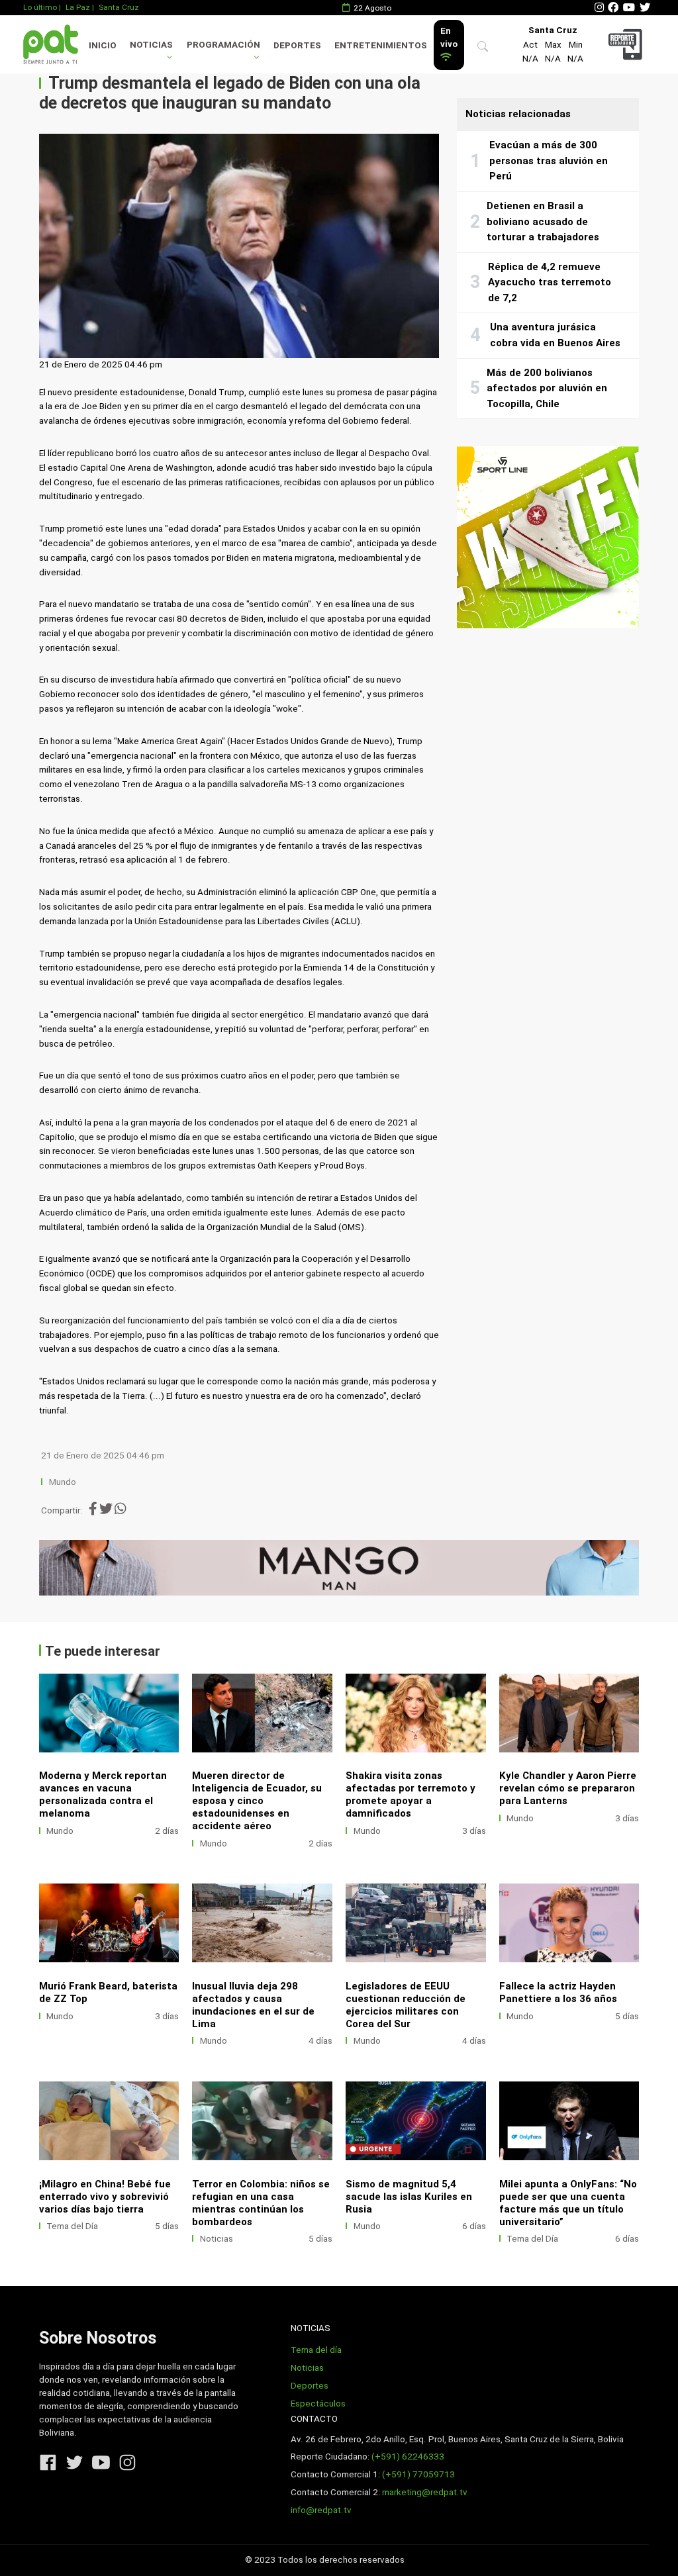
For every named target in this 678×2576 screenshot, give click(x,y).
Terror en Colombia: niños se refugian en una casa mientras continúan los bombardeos (261, 2203)
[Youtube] (629, 8)
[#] (339, 1568)
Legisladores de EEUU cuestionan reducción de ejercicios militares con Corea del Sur (406, 2005)
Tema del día (316, 2350)
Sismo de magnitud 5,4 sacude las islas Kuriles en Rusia (409, 2197)
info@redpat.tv (321, 2510)
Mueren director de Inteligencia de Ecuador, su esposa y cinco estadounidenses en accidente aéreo (257, 1801)
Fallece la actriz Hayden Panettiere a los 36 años (558, 1992)
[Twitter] (645, 8)
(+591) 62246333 (408, 2457)
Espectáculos (318, 2404)
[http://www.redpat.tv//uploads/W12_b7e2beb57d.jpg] (262, 2121)
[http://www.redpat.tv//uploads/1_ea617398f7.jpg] (109, 1923)
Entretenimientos (381, 45)
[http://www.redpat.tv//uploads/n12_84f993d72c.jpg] (416, 1713)
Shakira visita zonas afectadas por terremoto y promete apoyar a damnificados (411, 1794)
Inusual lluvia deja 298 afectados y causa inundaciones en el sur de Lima (253, 2005)
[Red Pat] (50, 44)
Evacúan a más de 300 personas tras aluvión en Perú (549, 161)
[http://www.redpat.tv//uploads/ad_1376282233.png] (569, 1923)
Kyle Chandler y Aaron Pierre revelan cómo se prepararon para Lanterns (568, 1788)
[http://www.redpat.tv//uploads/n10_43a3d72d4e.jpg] (109, 1713)
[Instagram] (599, 8)
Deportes (297, 45)
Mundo (63, 1482)
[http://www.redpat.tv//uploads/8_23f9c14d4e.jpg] (416, 1923)
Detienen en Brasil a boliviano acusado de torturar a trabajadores (543, 221)
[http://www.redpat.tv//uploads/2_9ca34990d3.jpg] (569, 1713)
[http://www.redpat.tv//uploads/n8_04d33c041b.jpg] (262, 1713)
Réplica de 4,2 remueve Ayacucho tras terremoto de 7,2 (550, 282)
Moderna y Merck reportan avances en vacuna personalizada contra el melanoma (103, 1794)
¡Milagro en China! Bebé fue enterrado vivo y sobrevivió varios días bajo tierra (105, 2197)
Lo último (40, 7)
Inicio (103, 45)
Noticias (151, 45)
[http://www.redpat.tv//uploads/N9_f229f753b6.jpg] (262, 1923)
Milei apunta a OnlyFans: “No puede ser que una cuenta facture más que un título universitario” (568, 2203)
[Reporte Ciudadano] (627, 44)
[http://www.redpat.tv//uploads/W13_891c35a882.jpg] (109, 2121)
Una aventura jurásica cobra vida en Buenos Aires (555, 335)
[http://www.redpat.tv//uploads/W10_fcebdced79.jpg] (569, 2121)
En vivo (449, 37)
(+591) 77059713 (418, 2474)
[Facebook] (613, 8)
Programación (223, 45)
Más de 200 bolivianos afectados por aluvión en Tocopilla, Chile (547, 388)
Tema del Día (72, 2226)
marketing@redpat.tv (425, 2492)
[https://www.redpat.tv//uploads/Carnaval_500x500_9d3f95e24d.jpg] (548, 537)
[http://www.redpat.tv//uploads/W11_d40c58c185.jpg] (416, 2121)
